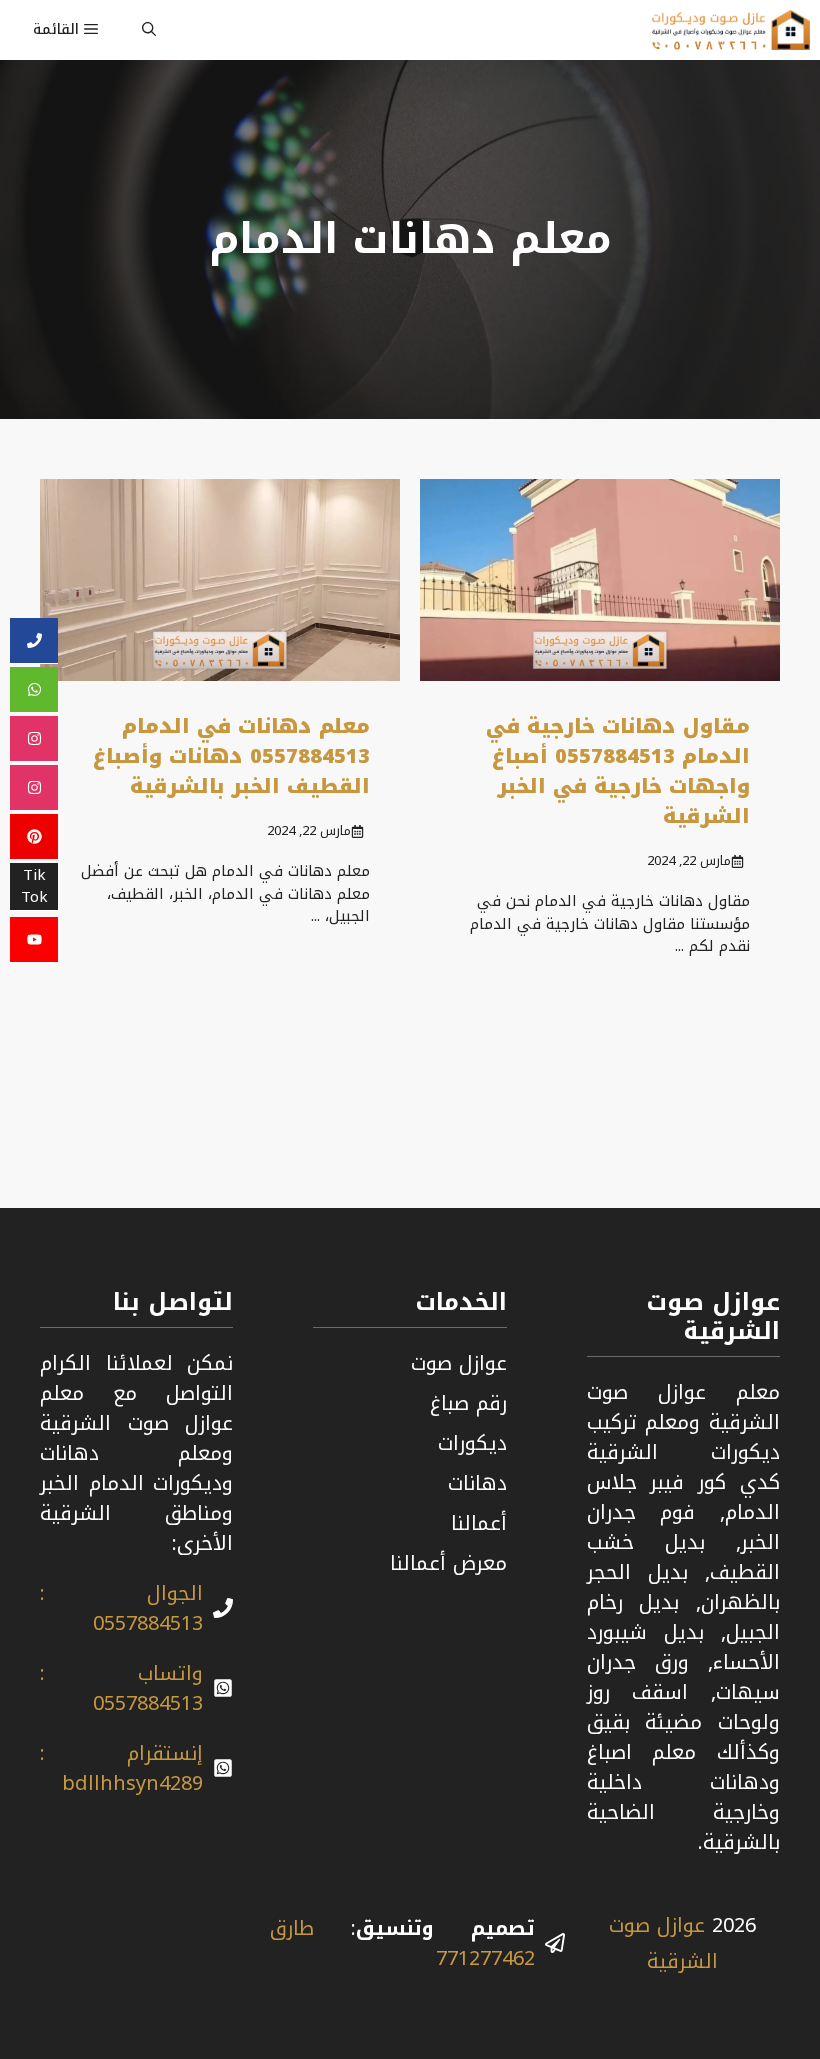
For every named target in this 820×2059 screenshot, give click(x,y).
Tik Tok (34, 887)
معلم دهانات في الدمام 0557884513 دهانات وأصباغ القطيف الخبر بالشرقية (231, 756)
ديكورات (472, 1443)
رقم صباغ (468, 1403)
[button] (149, 30)
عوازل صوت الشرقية (663, 1943)
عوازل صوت (459, 1363)
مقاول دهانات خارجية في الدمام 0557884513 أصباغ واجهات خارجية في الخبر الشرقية (618, 771)
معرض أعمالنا (448, 1563)
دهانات (477, 1483)
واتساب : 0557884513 (121, 1688)
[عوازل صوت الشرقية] (731, 30)
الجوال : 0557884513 (121, 1608)
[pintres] (34, 837)
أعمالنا (479, 1523)
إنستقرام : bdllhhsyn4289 (121, 1768)
